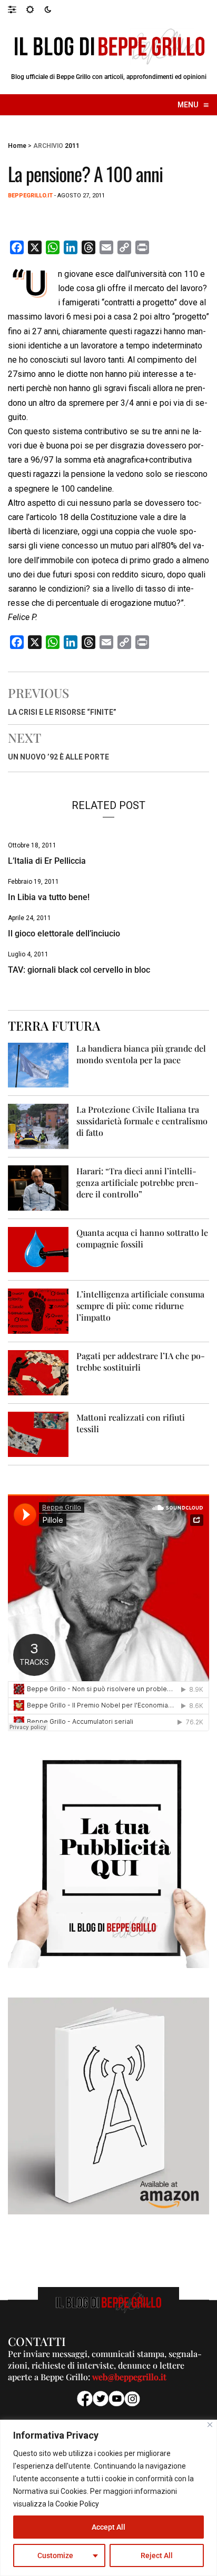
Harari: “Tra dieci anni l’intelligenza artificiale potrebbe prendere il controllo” (137, 1182)
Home (17, 146)
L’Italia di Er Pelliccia (47, 861)
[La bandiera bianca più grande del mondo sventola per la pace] (38, 1065)
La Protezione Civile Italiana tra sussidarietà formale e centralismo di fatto (142, 1121)
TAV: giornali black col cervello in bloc (79, 970)
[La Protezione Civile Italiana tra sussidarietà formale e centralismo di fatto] (38, 1126)
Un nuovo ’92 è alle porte (58, 757)
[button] (17, 9)
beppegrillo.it (30, 196)
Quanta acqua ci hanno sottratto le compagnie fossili (142, 1238)
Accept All (108, 2527)
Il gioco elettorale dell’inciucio (64, 933)
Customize (55, 2555)
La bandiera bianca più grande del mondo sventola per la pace (141, 1054)
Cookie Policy (77, 2504)
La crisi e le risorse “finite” (62, 712)
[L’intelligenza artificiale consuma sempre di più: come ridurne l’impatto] (38, 1311)
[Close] (210, 2425)
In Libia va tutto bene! (49, 897)
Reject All (157, 2555)
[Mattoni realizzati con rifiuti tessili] (38, 1434)
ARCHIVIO (48, 146)
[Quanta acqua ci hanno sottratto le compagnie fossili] (38, 1249)
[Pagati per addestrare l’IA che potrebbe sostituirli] (38, 1372)
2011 (72, 146)
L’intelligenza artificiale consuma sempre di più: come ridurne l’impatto (140, 1306)
